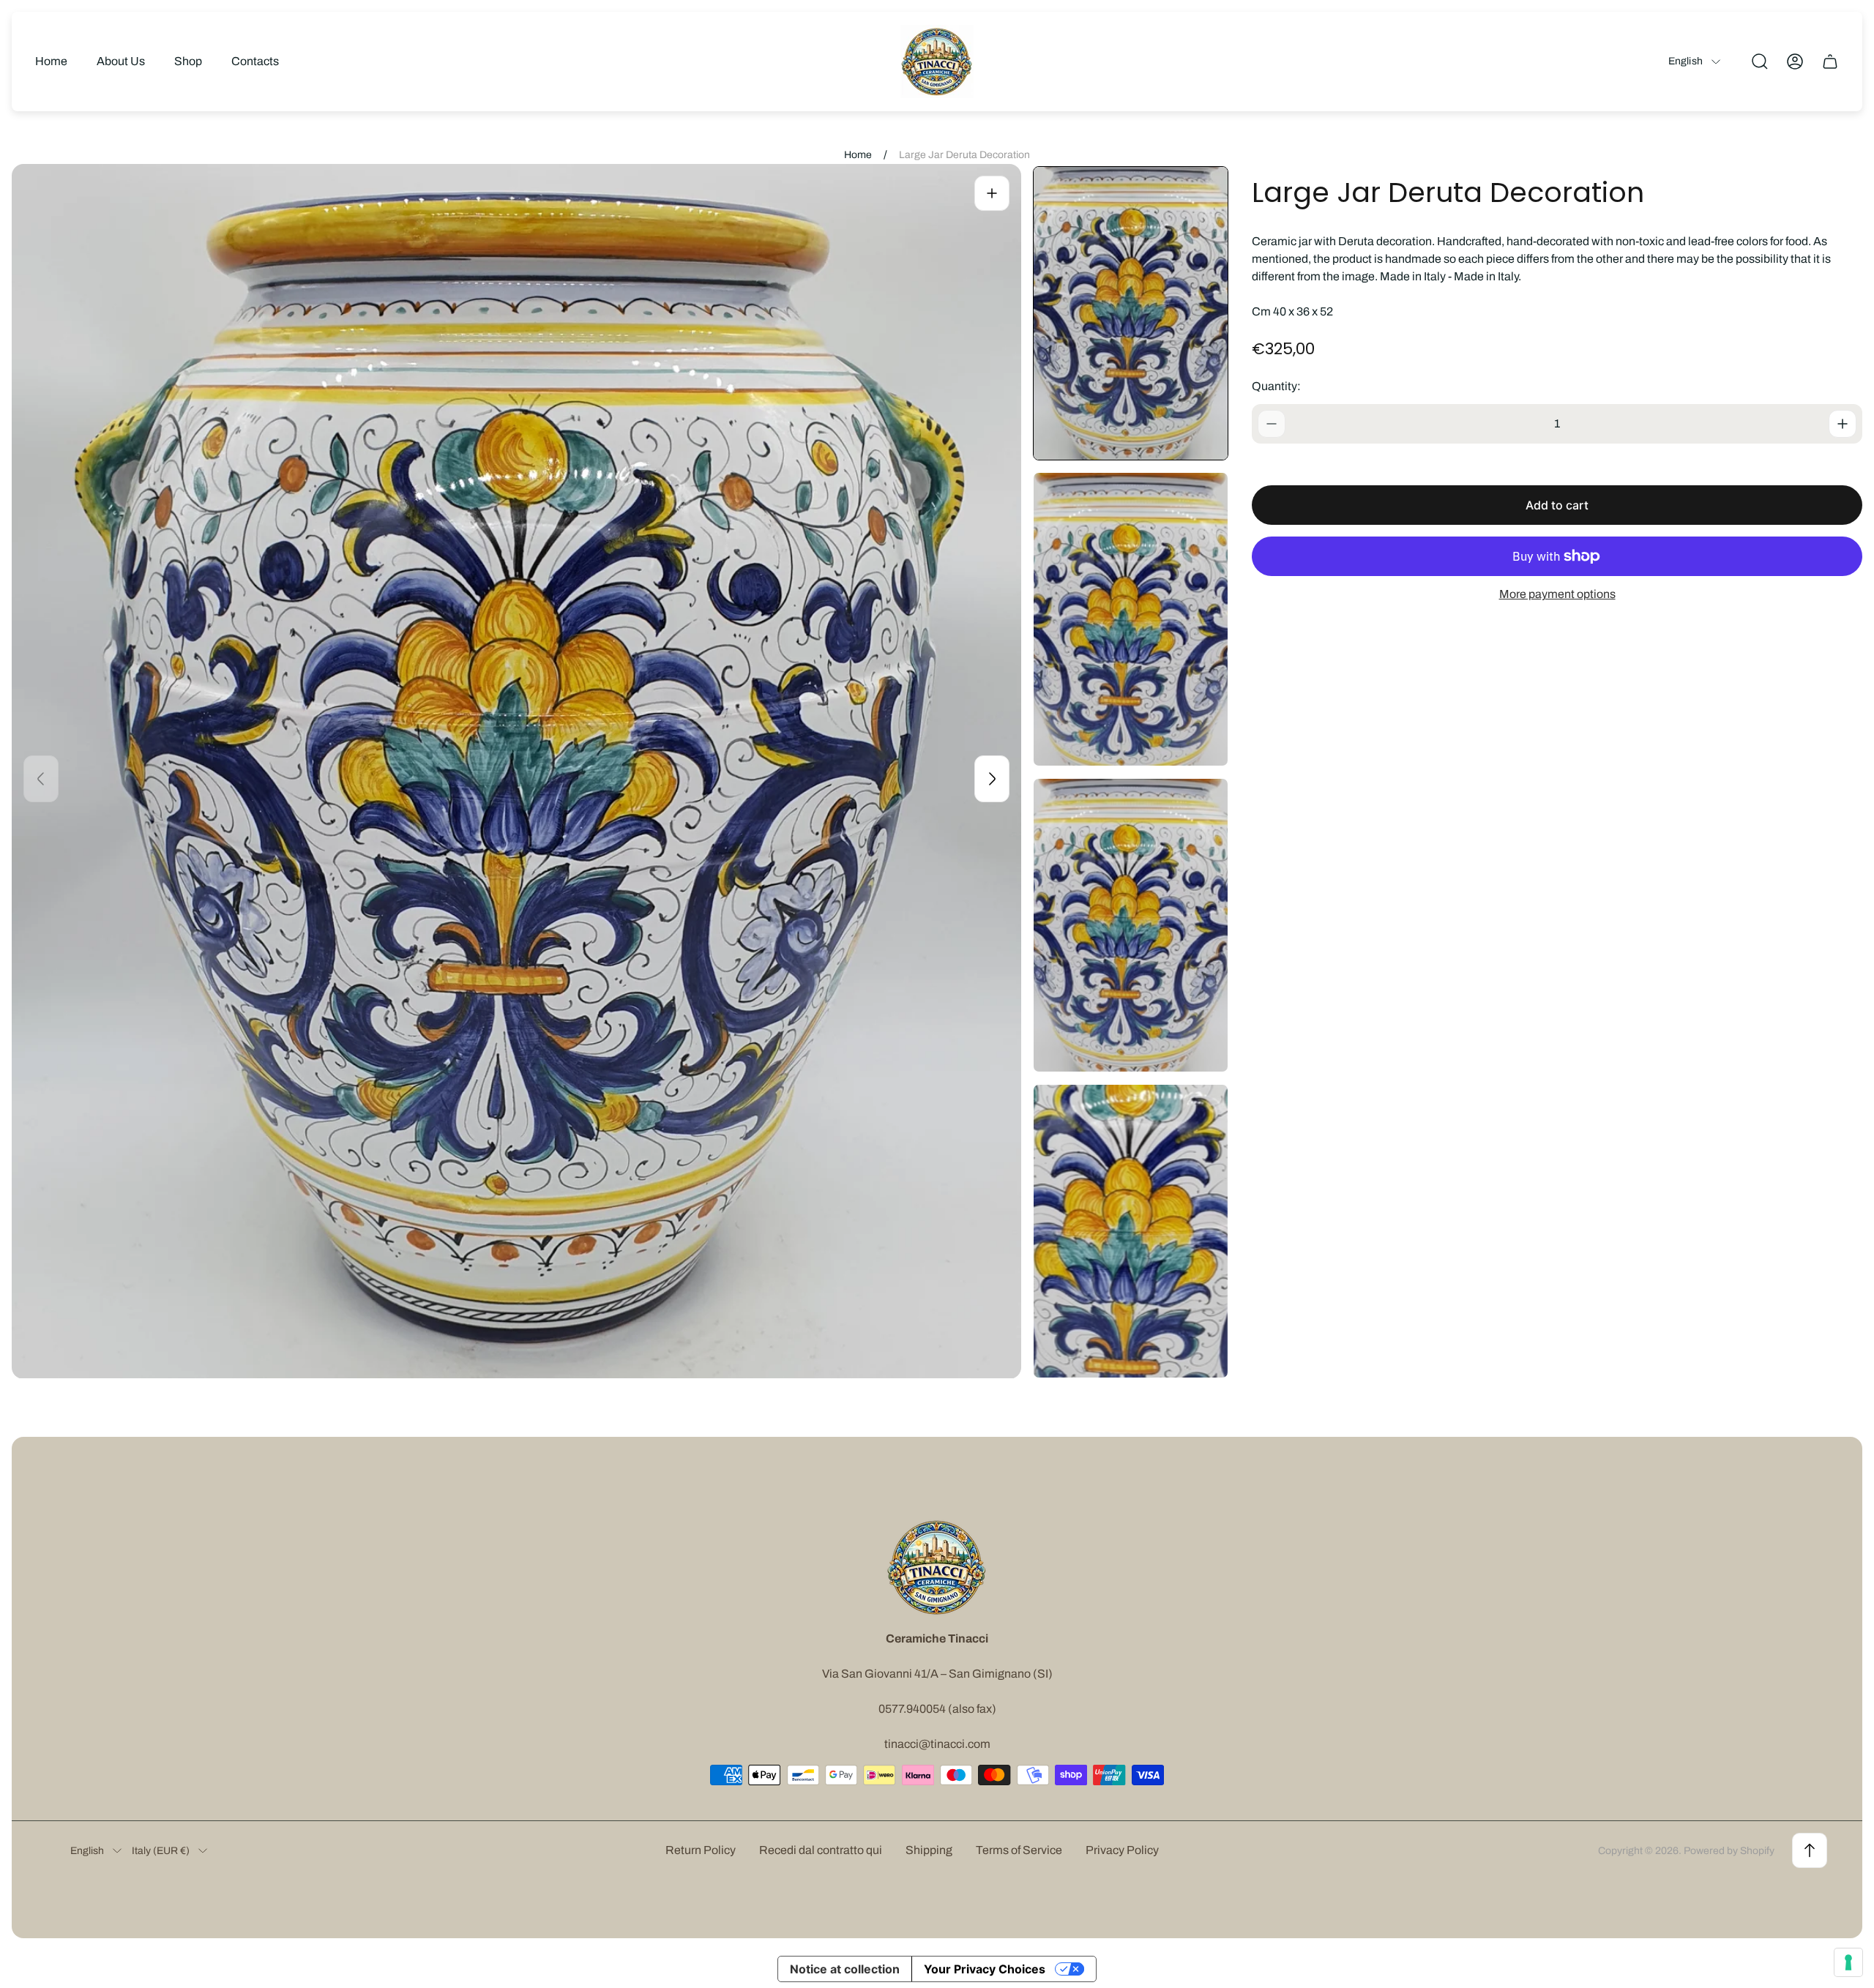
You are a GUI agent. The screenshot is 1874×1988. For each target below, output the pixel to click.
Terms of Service (1019, 1850)
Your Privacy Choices (985, 1969)
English (1686, 61)
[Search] (1760, 61)
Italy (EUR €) (161, 1851)
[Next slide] (992, 779)
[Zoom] (992, 193)
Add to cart (1557, 505)
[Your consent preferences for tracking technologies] (1848, 1962)
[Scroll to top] (1810, 1850)
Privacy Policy (1122, 1850)
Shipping (929, 1850)
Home (858, 155)
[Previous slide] (41, 779)
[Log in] (1795, 61)
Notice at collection (845, 1969)
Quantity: (1276, 386)
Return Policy (701, 1850)
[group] (1131, 313)
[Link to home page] (937, 1567)
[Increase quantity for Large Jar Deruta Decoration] (1843, 424)
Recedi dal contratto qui (821, 1850)
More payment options (1557, 594)
